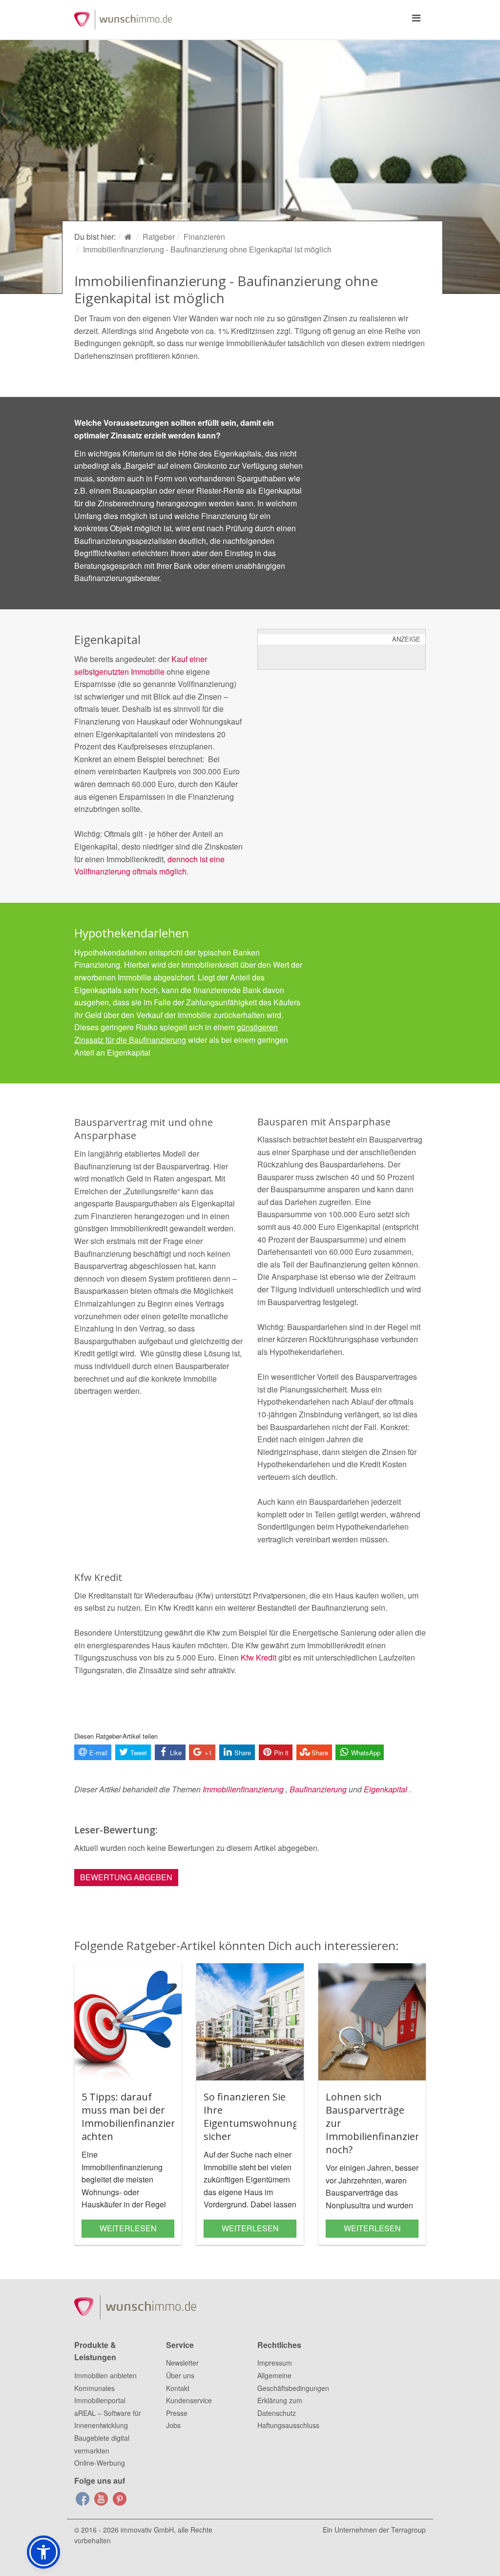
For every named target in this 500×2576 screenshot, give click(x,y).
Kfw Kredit (259, 1657)
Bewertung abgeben (126, 1877)
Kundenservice (189, 2400)
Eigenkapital (385, 1789)
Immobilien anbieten (105, 2375)
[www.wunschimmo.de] (129, 237)
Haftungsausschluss (288, 2425)
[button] (43, 2552)
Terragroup (408, 2530)
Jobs (173, 2425)
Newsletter (182, 2363)
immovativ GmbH (147, 2530)
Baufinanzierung (318, 1789)
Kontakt (178, 2388)
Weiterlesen (128, 2228)
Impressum (275, 2363)
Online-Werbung (100, 2463)
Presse (177, 2413)
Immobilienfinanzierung (243, 1789)
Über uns (180, 2375)
